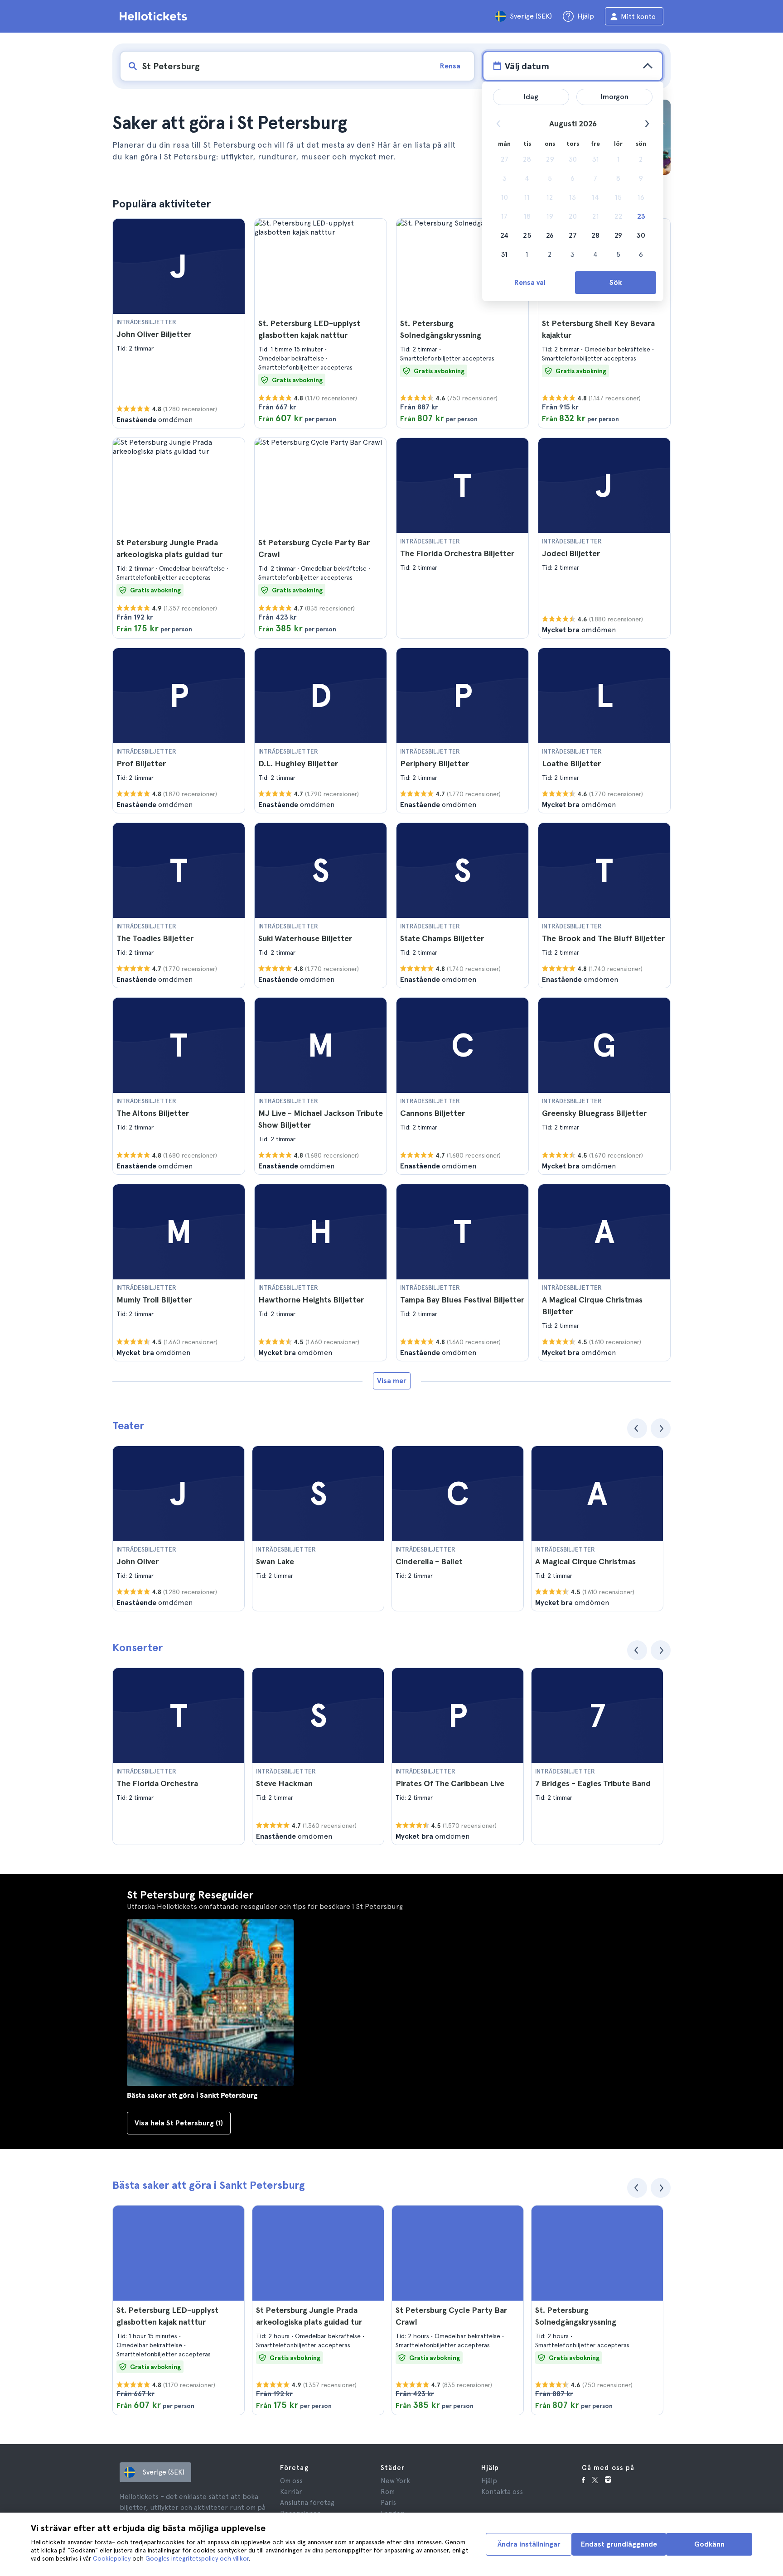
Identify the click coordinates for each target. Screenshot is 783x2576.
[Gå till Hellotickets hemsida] (155, 16)
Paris (388, 2503)
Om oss (291, 2481)
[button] (179, 323)
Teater (128, 1425)
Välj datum (527, 66)
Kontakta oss (502, 2492)
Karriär (291, 2492)
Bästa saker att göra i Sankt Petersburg (209, 2185)
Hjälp (489, 2481)
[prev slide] (637, 1428)
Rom (388, 2492)
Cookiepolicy (112, 2558)
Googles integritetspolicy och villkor (197, 2558)
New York (395, 2481)
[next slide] (661, 1428)
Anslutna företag (307, 2503)
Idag (531, 97)
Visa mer (392, 1381)
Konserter (138, 1647)
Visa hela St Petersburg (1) (179, 2123)
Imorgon (615, 97)
